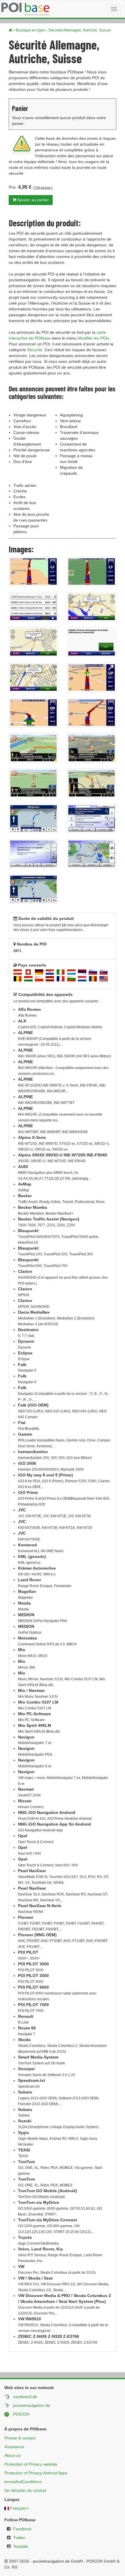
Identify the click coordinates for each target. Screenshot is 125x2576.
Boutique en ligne (30, 30)
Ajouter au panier (33, 200)
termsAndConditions (23, 2482)
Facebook (22, 2529)
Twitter (19, 2538)
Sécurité (35, 350)
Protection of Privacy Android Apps (36, 2473)
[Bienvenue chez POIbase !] (10, 30)
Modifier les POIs (94, 338)
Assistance (14, 2447)
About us (12, 2455)
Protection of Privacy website (31, 2464)
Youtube (21, 2546)
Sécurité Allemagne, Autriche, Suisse (80, 30)
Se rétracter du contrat (25, 2490)
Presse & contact (20, 2438)
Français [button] (18, 2508)
